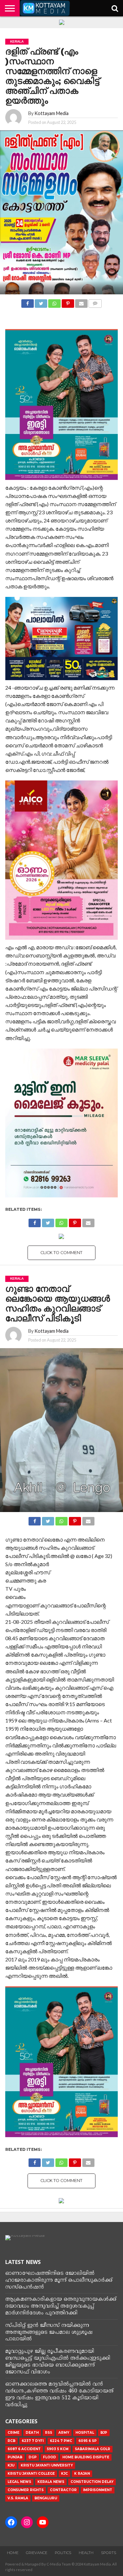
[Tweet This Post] (41, 302)
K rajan (82, 2474)
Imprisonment (98, 2490)
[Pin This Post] (68, 302)
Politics (63, 2553)
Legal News (19, 2482)
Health (86, 2553)
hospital (85, 2433)
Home (13, 2553)
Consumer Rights (26, 2490)
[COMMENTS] (95, 302)
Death (32, 2433)
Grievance (37, 2553)
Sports (109, 2553)
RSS (49, 2433)
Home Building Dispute (86, 2457)
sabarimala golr (92, 2449)
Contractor (63, 2490)
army (64, 2433)
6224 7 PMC (61, 2441)
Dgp (33, 2457)
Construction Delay (92, 2482)
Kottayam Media (51, 113)
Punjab (15, 2457)
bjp (104, 2433)
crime (13, 2433)
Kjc (64, 2474)
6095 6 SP (88, 2441)
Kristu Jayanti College (31, 2474)
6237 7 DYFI (33, 2441)
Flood (50, 2457)
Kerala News (51, 2482)
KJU (11, 2465)
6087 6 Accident (24, 2449)
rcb (11, 2441)
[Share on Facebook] (28, 302)
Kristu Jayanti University (47, 2465)
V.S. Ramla (18, 2498)
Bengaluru (46, 2498)
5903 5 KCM (58, 2449)
